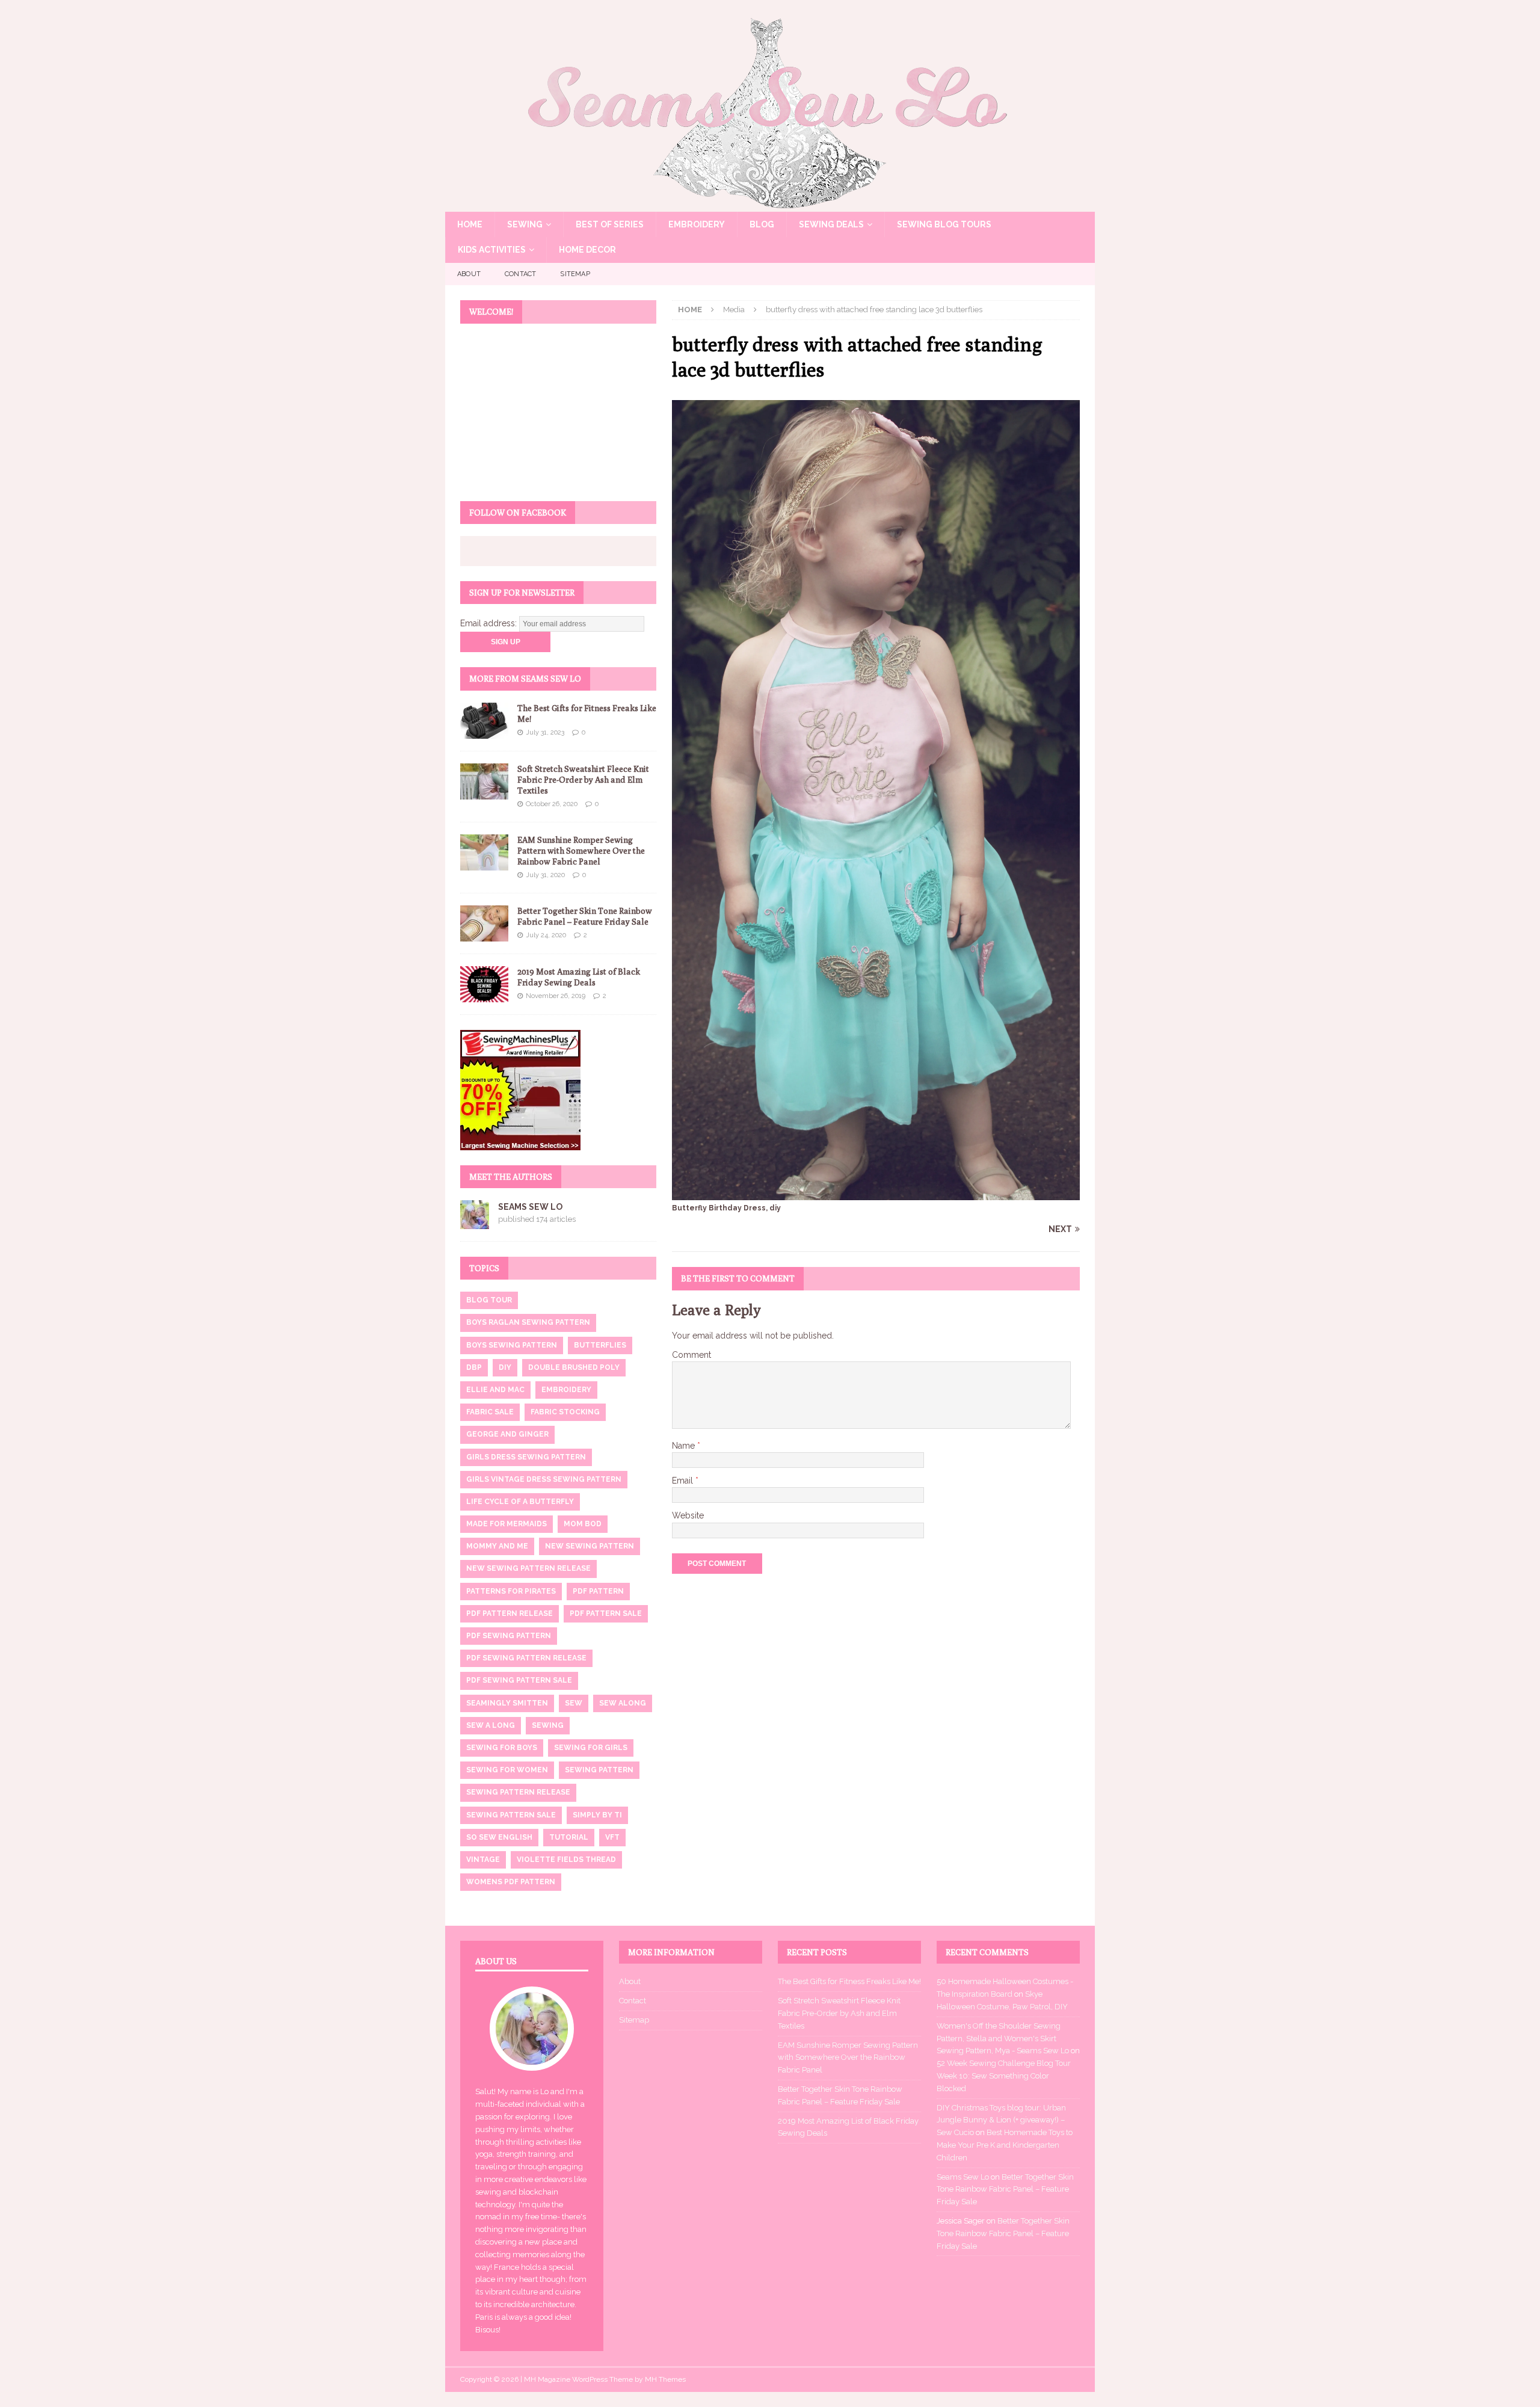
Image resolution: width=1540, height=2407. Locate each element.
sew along (623, 1703)
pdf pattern (598, 1591)
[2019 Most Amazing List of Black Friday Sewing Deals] (484, 984)
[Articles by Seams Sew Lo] (475, 1222)
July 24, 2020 (546, 935)
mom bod (583, 1524)
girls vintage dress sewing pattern (544, 1479)
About (469, 274)
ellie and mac (495, 1390)
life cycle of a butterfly (520, 1502)
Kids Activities (492, 250)
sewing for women (507, 1770)
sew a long (491, 1725)
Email (684, 1481)
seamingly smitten (507, 1703)
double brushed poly (574, 1367)
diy (505, 1367)
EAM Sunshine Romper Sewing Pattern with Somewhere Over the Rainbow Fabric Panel (581, 851)
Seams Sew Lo (530, 1207)
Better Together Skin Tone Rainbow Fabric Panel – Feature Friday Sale (1005, 2190)
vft (612, 1837)
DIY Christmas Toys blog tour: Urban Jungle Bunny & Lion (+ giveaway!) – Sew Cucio (1001, 2120)
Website (688, 1515)
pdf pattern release (510, 1613)
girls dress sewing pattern (526, 1457)
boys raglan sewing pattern (528, 1322)
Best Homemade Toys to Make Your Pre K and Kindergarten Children (1005, 2145)
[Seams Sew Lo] (770, 205)
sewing (548, 1725)
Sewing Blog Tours (944, 224)
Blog (762, 224)
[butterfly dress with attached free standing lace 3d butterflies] (876, 1193)
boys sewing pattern (512, 1345)
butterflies (600, 1345)
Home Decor (587, 250)
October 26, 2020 (552, 804)
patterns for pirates (511, 1591)
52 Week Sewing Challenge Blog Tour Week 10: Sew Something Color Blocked (1004, 2076)
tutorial (569, 1837)
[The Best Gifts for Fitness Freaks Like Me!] (484, 721)
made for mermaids (507, 1524)
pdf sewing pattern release (526, 1658)
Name (685, 1446)
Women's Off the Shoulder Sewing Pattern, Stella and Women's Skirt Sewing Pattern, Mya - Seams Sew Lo (1003, 2039)
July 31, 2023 (545, 732)
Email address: (490, 623)
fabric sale (490, 1412)
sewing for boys (502, 1748)
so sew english (499, 1837)
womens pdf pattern (511, 1882)
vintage (483, 1860)
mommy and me (497, 1546)
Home (470, 224)
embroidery (566, 1390)
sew (574, 1703)
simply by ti (597, 1815)
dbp (474, 1367)
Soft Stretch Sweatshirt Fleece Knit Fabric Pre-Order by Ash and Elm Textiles (583, 780)
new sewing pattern (590, 1546)
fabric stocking (565, 1412)
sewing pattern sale (511, 1815)
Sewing (525, 224)
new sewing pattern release (528, 1568)
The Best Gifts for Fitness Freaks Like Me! (849, 1981)
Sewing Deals (831, 224)
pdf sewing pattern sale (519, 1680)
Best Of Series (610, 224)
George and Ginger (507, 1434)
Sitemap (575, 274)
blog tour (489, 1300)
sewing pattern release (518, 1792)
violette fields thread (566, 1860)
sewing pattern (599, 1770)
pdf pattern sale (606, 1613)
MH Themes (665, 2379)
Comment (691, 1355)
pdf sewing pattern (509, 1636)
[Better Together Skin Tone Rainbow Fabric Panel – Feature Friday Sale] (484, 923)
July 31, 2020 (545, 875)
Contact (520, 274)
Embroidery (697, 224)
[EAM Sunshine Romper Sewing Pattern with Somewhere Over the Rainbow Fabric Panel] (484, 852)
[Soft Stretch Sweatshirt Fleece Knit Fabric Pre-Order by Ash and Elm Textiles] (484, 781)
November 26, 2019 (556, 996)
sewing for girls (591, 1748)
